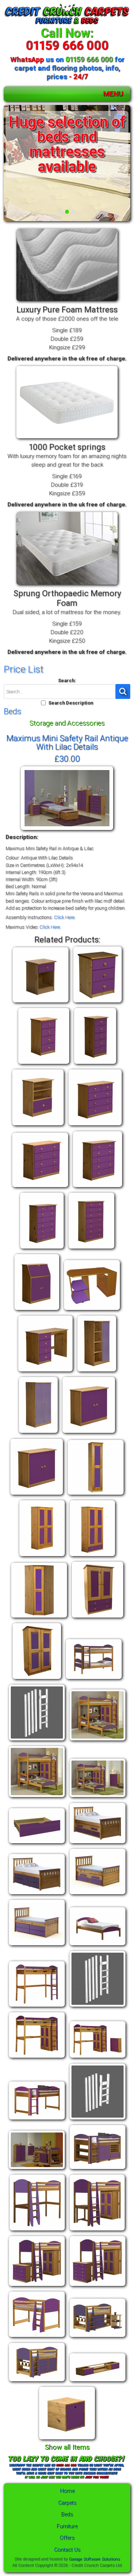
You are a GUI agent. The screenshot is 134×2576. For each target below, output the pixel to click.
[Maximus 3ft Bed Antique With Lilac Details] (98, 1945)
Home (67, 2491)
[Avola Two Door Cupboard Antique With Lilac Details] (38, 1433)
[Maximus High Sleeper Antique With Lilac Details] (37, 2007)
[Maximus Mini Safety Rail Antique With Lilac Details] (67, 830)
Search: (67, 680)
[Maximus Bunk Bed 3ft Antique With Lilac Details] (94, 1679)
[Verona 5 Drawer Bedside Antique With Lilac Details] (95, 1064)
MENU (113, 94)
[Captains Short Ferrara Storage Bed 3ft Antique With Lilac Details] (37, 1945)
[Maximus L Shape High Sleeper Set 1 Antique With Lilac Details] (37, 1797)
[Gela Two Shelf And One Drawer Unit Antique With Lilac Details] (38, 1125)
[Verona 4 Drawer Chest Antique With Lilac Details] (40, 1187)
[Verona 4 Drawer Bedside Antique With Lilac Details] (44, 1064)
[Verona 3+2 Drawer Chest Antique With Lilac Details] (95, 1125)
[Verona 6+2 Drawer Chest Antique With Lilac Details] (91, 1249)
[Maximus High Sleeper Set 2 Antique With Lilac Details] (98, 2058)
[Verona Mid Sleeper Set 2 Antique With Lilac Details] (37, 2381)
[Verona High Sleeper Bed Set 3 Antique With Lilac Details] (98, 2286)
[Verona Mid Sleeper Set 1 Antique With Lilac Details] (98, 2337)
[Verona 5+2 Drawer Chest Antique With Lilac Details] (42, 1249)
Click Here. (65, 917)
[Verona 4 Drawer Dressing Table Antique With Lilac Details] (45, 1372)
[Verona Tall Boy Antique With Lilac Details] (98, 1618)
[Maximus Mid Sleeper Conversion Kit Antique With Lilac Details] (98, 2120)
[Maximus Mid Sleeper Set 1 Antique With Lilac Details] (37, 2169)
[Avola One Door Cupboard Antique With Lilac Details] (97, 1372)
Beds (67, 2514)
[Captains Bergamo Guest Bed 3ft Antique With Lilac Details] (98, 1843)
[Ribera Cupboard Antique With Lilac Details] (37, 1495)
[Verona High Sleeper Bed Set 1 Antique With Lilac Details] (97, 2231)
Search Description (71, 703)
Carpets (67, 2503)
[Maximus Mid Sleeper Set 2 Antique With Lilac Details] (98, 2169)
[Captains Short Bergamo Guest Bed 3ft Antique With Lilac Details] (98, 1894)
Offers (67, 2538)
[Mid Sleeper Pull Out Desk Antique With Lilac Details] (92, 1310)
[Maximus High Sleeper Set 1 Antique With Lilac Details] (37, 2058)
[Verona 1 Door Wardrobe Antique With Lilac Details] (96, 1495)
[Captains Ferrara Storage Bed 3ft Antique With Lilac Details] (37, 1894)
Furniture (67, 2526)
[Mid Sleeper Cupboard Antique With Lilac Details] (89, 1433)
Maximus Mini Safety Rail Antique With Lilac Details (67, 742)
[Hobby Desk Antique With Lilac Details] (37, 1310)
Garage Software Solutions (94, 2559)
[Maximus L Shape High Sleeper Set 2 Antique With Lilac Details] (98, 1797)
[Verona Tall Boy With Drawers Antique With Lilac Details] (37, 1679)
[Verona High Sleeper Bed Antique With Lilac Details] (37, 2231)
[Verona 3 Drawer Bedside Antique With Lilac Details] (98, 1003)
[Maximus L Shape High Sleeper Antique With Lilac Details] (98, 1741)
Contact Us (67, 2550)
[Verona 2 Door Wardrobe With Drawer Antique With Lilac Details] (92, 1556)
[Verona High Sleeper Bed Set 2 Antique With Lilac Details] (37, 2286)
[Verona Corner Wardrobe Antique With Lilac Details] (39, 1618)
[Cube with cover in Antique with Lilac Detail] (67, 2440)
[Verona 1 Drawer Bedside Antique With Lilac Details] (41, 1003)
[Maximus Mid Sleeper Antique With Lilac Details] (37, 2120)
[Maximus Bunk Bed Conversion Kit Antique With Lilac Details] (37, 1741)
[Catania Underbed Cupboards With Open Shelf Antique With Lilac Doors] (98, 2381)
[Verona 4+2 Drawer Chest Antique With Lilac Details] (98, 1187)
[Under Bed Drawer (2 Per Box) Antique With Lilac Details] (37, 1843)
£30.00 (67, 759)
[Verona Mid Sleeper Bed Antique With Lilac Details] (37, 2337)
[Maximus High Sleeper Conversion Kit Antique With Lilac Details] (98, 2007)
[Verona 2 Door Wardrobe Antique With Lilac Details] (42, 1556)
